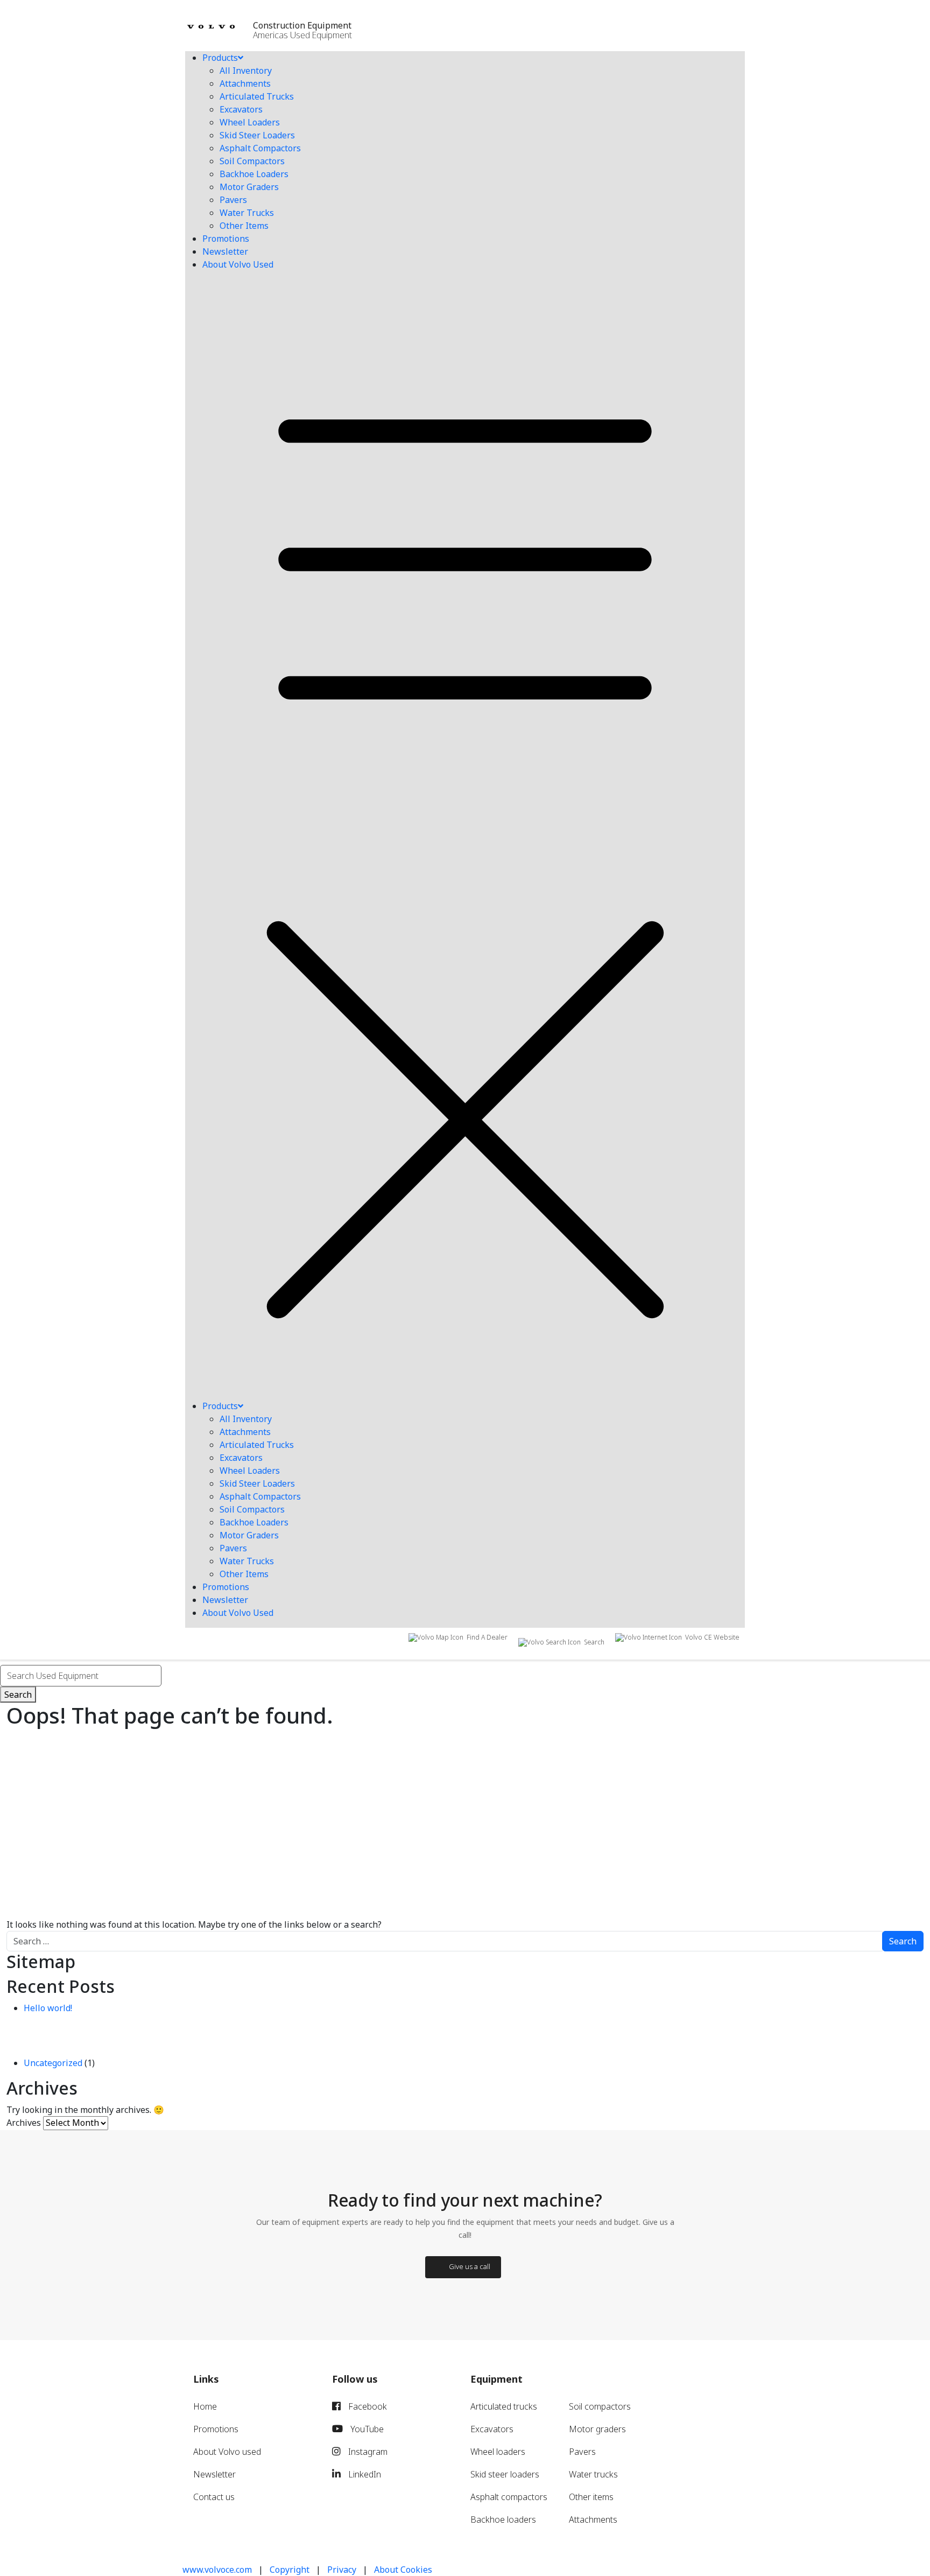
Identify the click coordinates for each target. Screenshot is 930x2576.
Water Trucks (247, 213)
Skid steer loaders (505, 2474)
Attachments (245, 83)
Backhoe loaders (503, 2519)
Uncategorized (53, 2063)
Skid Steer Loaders (257, 135)
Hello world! (48, 2008)
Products (220, 58)
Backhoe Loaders (254, 174)
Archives (24, 2123)
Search (18, 1695)
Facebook (367, 2406)
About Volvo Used (238, 264)
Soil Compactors (252, 161)
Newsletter (225, 251)
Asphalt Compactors (260, 148)
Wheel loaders (498, 2452)
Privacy (342, 2570)
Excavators (241, 109)
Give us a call (470, 2266)
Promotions (226, 239)
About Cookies (403, 2570)
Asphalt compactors (509, 2497)
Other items (591, 2497)
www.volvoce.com (217, 2570)
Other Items (244, 226)
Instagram (367, 2452)
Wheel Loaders (250, 122)
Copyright (290, 2570)
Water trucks (593, 2474)
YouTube (366, 2429)
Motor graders (597, 2429)
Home (205, 2406)
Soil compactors (600, 2406)
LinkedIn (364, 2474)
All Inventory (246, 71)
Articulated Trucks (257, 96)
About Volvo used (227, 2452)
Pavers (233, 200)
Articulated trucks (504, 2406)
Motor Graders (249, 187)
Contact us (214, 2497)
